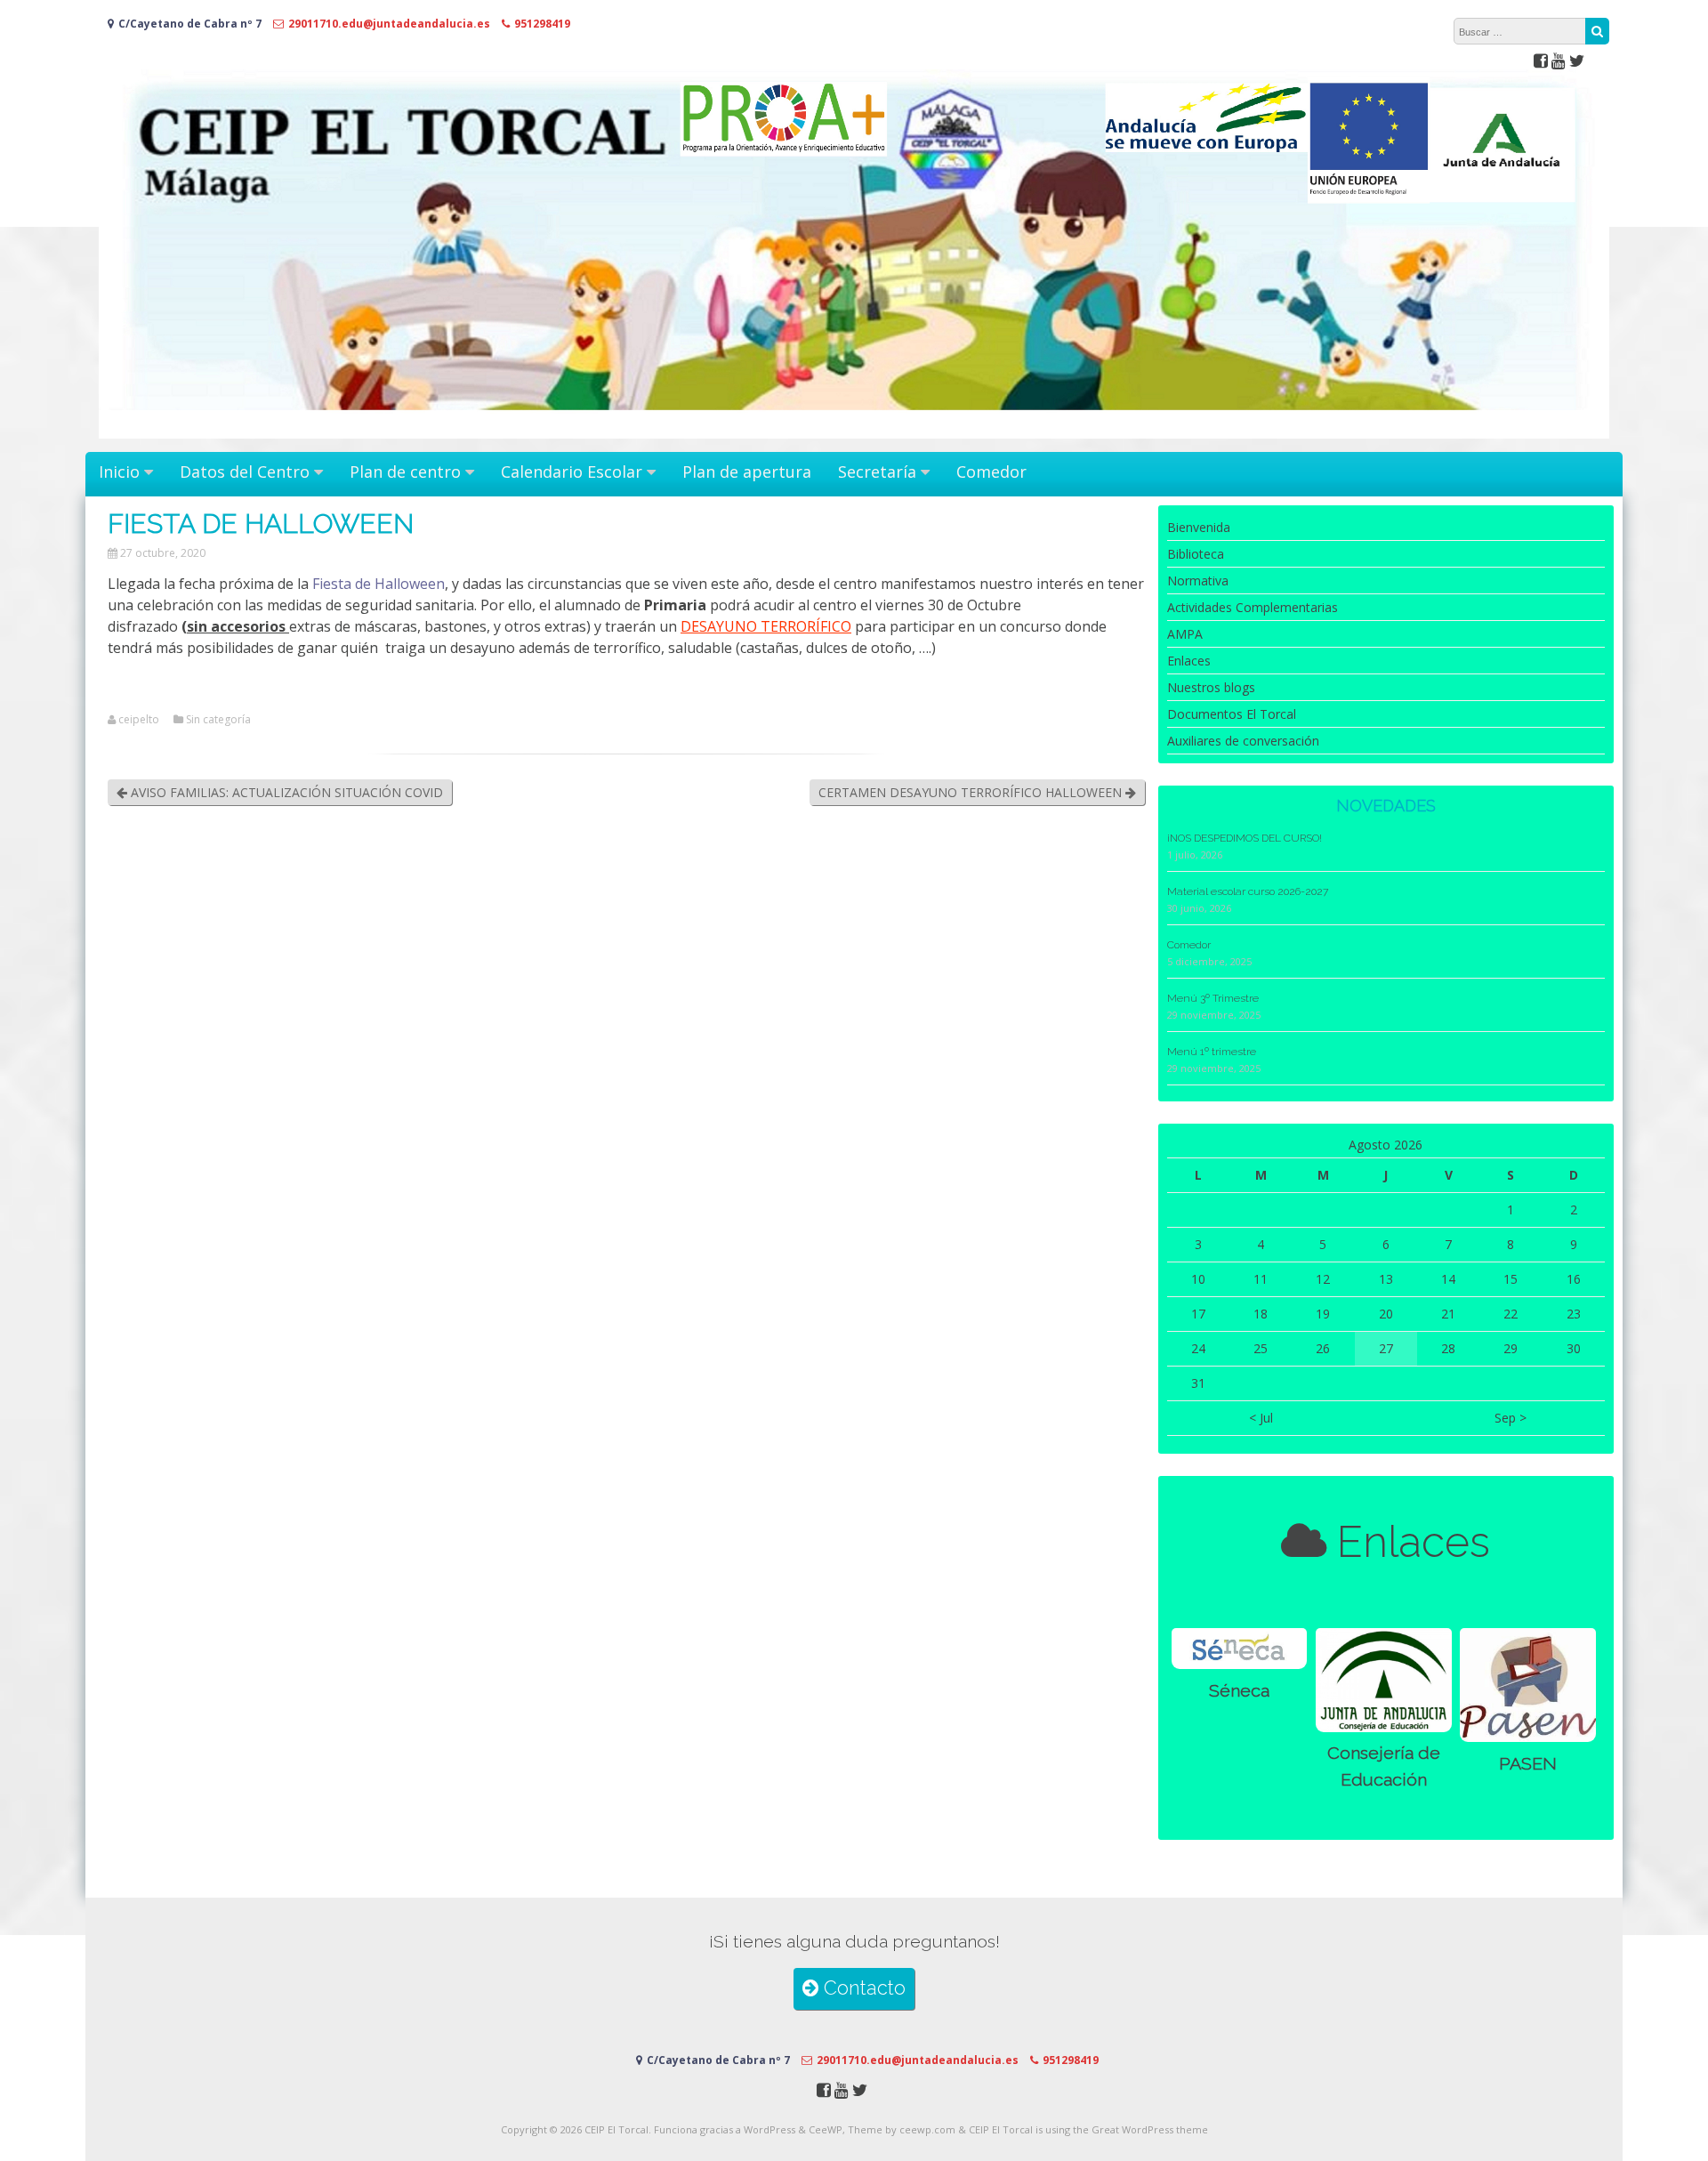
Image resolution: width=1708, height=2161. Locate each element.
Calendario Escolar (572, 472)
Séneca (1239, 1691)
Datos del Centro (245, 472)
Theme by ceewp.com (902, 2129)
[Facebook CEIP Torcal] (1541, 60)
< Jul (1261, 1418)
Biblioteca (1196, 554)
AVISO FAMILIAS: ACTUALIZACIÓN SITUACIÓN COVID (285, 792)
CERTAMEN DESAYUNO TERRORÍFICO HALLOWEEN (972, 792)
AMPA (1185, 634)
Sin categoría (218, 720)
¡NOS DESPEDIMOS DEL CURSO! (1245, 838)
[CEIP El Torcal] (854, 434)
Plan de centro (405, 472)
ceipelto (139, 720)
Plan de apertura (747, 472)
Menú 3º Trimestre (1213, 998)
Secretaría (877, 472)
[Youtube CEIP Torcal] (1559, 60)
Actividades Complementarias (1253, 607)
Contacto (862, 1988)
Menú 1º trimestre (1212, 1052)
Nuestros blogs (1211, 687)
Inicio (119, 472)
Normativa (1198, 581)
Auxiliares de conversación (1243, 741)
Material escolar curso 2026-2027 (1248, 891)
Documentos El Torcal (1232, 714)
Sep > (1511, 1418)
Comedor (991, 472)
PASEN (1528, 1764)
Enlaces (1189, 661)
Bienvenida (1199, 527)
